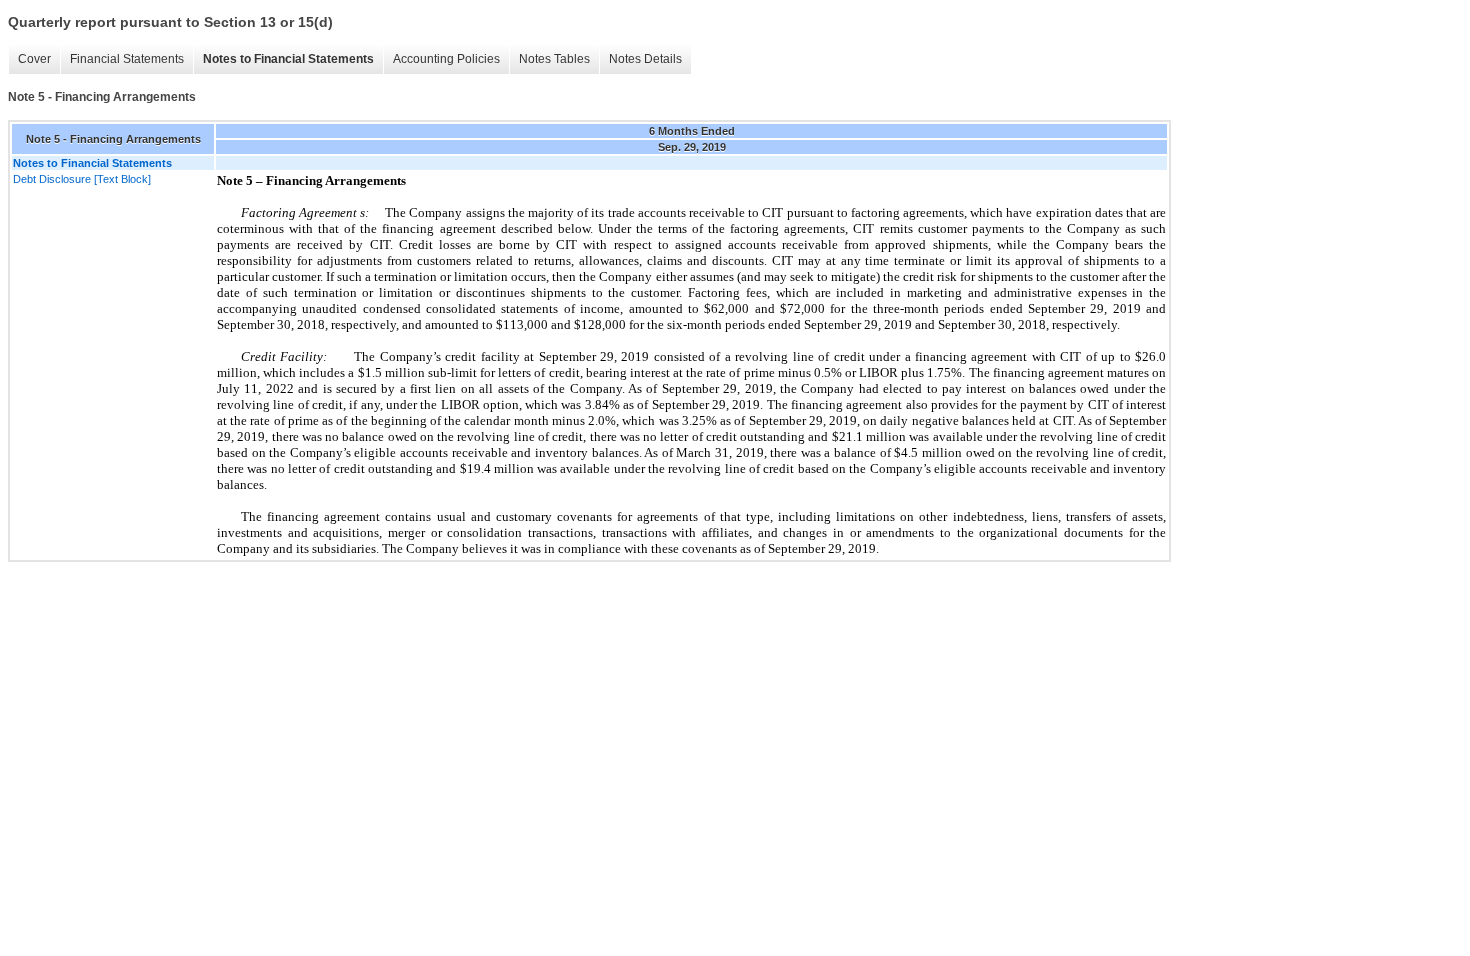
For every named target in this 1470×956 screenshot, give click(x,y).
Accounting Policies (446, 59)
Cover (34, 59)
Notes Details (645, 59)
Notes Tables (554, 59)
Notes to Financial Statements (288, 59)
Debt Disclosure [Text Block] (82, 179)
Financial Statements (127, 59)
